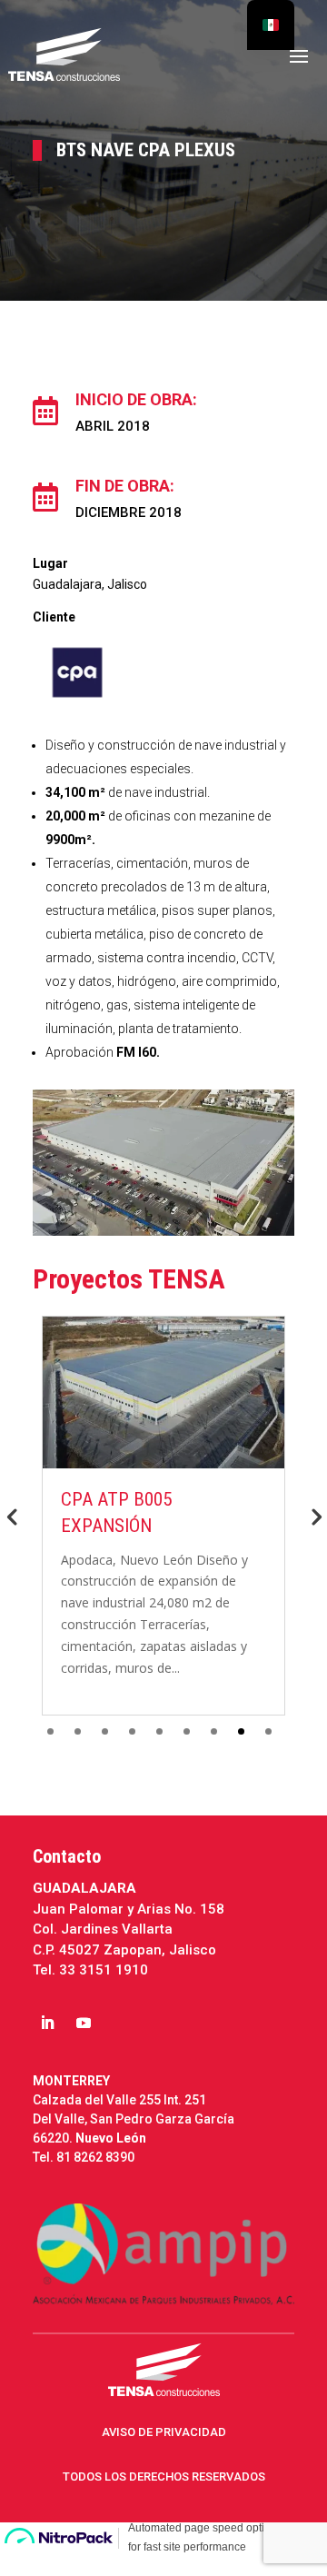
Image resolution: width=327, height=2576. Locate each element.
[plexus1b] (163, 1231)
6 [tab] (187, 1731)
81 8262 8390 (95, 2157)
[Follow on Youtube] (84, 2023)
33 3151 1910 (104, 1970)
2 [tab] (78, 1731)
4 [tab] (132, 1731)
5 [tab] (159, 1731)
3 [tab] (105, 1731)
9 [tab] (268, 1731)
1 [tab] (50, 1731)
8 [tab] (241, 1731)
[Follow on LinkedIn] (47, 2023)
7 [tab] (214, 1731)
